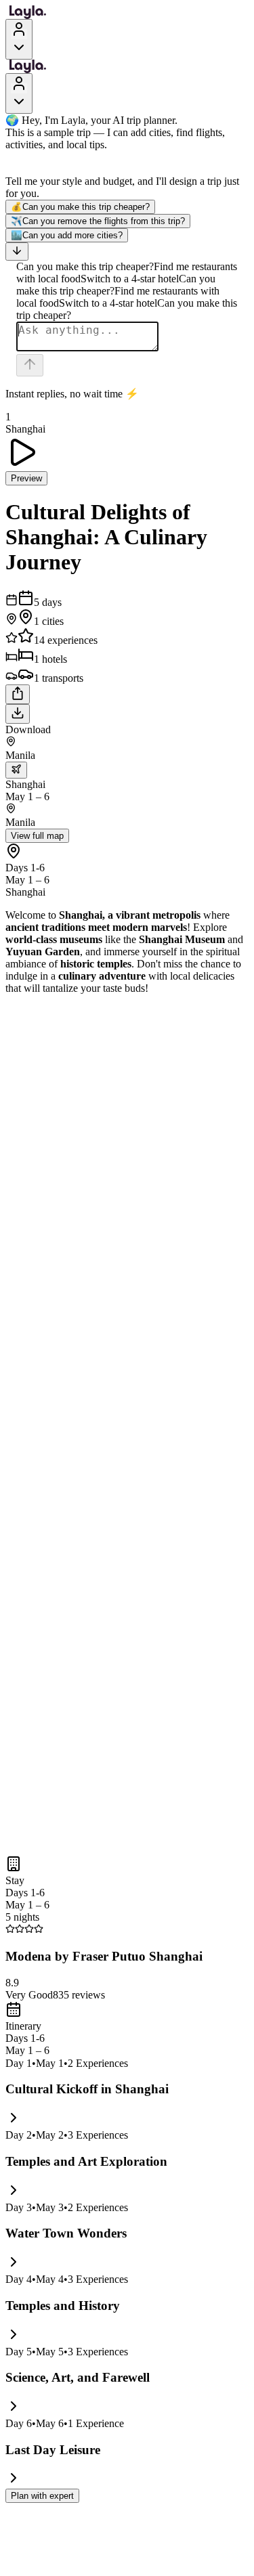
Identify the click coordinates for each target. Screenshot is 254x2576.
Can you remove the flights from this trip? (98, 221)
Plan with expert (42, 2496)
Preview (26, 478)
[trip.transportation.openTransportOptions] (16, 770)
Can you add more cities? (67, 235)
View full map (37, 836)
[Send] (30, 365)
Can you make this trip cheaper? (80, 207)
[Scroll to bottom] (17, 252)
